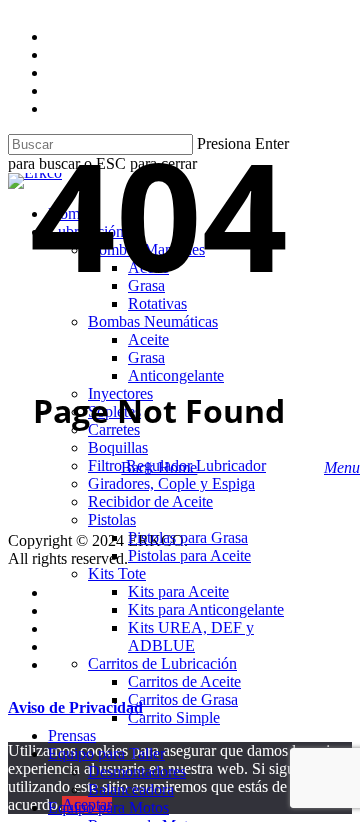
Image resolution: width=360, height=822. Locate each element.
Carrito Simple (174, 717)
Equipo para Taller (106, 753)
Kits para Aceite (178, 591)
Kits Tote (117, 573)
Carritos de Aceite (184, 681)
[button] (342, 467)
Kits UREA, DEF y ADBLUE (191, 636)
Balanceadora (131, 789)
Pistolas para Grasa (188, 537)
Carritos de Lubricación (162, 663)
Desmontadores (137, 771)
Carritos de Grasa (183, 699)
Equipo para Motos (108, 807)
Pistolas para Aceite (189, 555)
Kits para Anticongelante (206, 609)
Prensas (72, 735)
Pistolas (112, 519)
